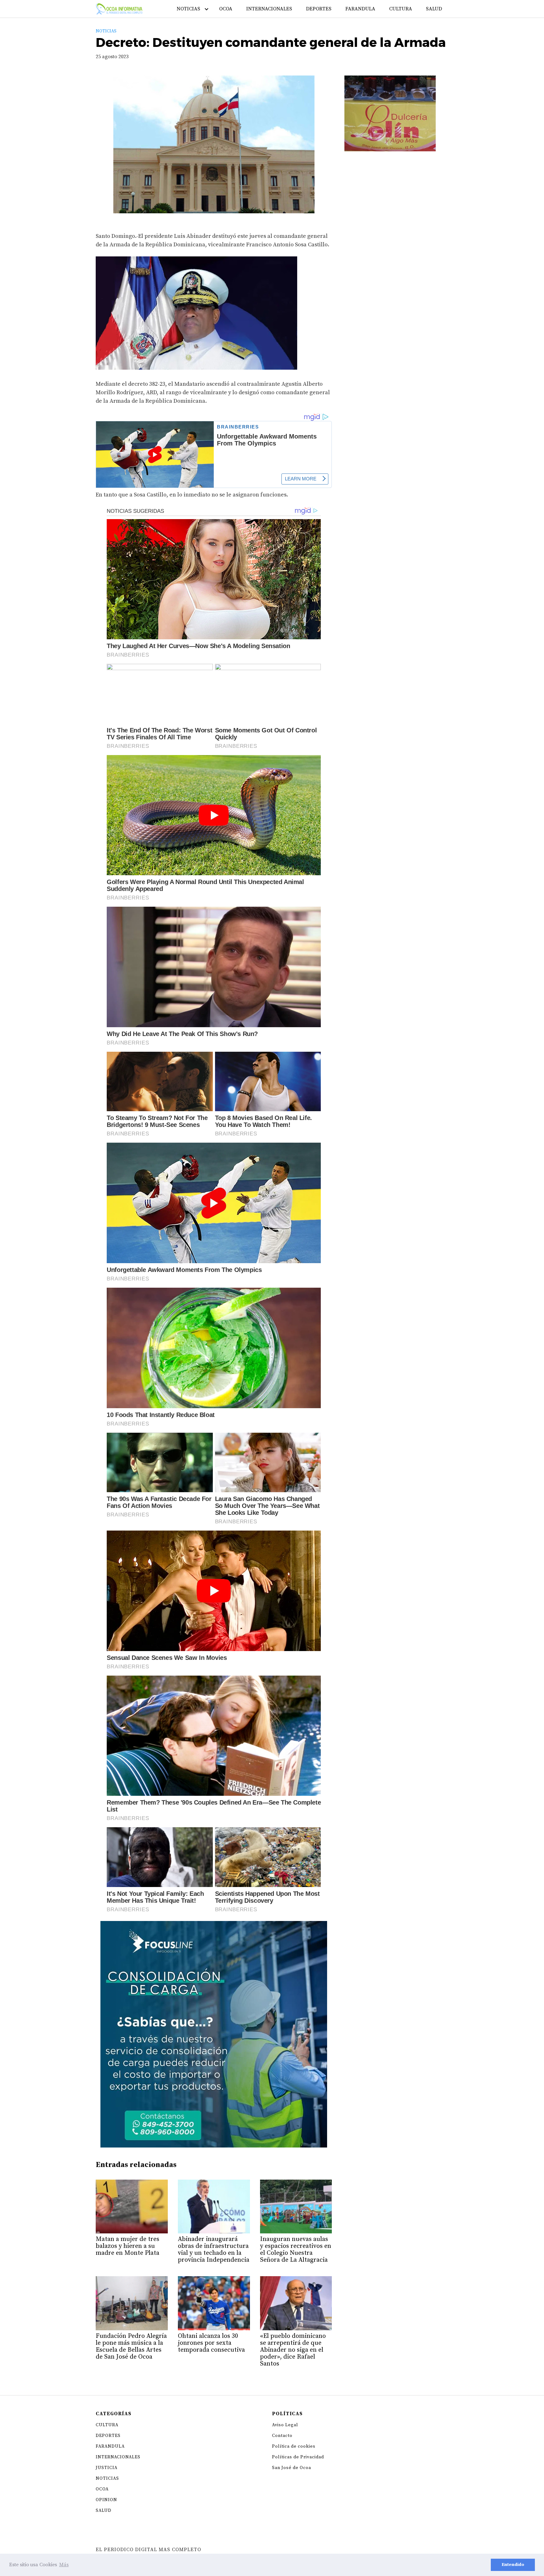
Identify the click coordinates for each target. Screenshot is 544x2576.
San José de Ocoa (292, 2468)
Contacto (282, 2436)
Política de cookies (294, 2446)
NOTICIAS (188, 9)
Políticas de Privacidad (298, 2457)
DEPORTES (319, 9)
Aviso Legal (285, 2425)
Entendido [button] (513, 2565)
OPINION (106, 2500)
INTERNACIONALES (269, 9)
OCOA (226, 9)
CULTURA (401, 9)
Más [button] (64, 2565)
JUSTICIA (107, 2468)
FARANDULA (360, 9)
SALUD (434, 9)
